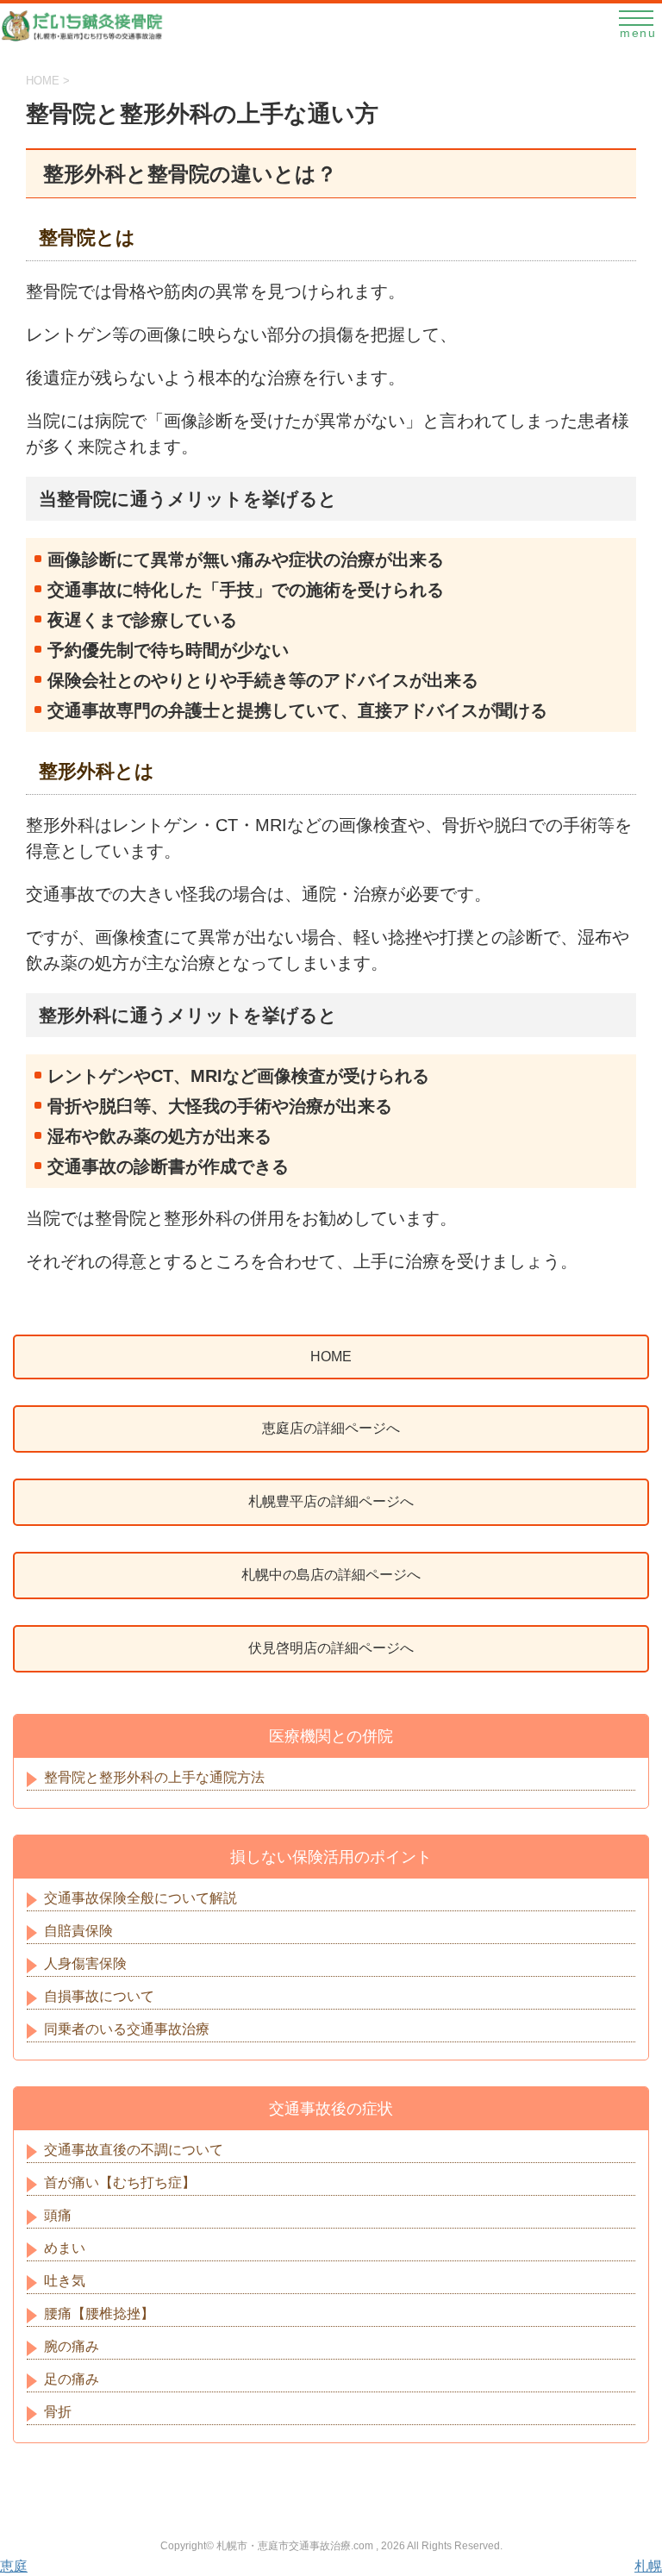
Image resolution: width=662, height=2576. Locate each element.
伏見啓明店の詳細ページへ (331, 1648)
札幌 (648, 2566)
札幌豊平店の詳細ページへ (331, 1501)
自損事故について (99, 1996)
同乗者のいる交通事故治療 (127, 2029)
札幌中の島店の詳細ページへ (331, 1575)
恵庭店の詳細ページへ (331, 1428)
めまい (65, 2248)
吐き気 (65, 2281)
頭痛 (58, 2215)
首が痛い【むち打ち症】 (120, 2182)
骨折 (58, 2412)
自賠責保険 (78, 1931)
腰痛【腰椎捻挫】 (99, 2313)
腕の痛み (72, 2346)
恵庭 (14, 2566)
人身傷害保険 (85, 1963)
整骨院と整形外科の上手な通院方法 (154, 1777)
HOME (331, 1357)
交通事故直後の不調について (134, 2150)
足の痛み (72, 2379)
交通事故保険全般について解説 (141, 1898)
